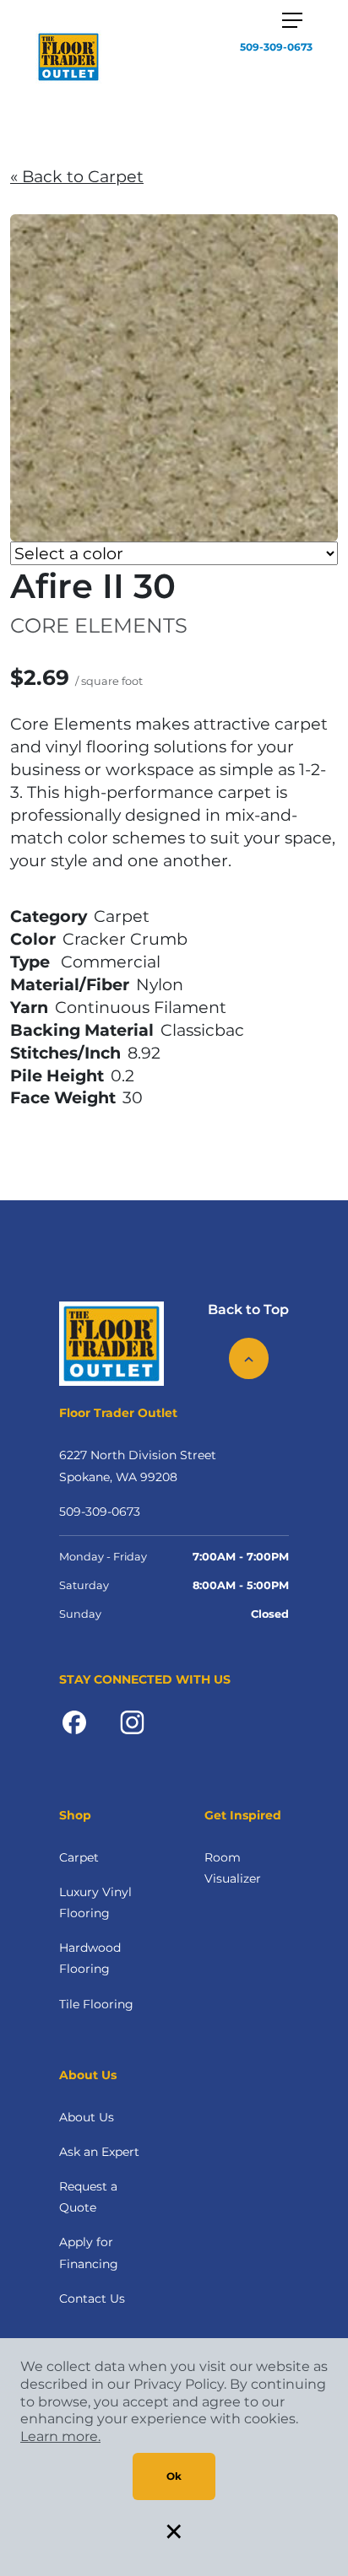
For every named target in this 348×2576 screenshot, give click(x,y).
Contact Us (92, 2298)
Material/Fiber (70, 984)
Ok (174, 2476)
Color (33, 939)
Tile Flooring (96, 2004)
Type (30, 962)
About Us (87, 2117)
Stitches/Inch (65, 1053)
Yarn (29, 1007)
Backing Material (82, 1030)
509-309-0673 (276, 47)
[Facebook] (74, 1721)
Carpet (79, 1857)
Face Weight (63, 1097)
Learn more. (60, 2436)
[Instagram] (132, 1721)
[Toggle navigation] (292, 20)
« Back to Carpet (77, 176)
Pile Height (57, 1075)
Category (49, 916)
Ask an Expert (99, 2152)
